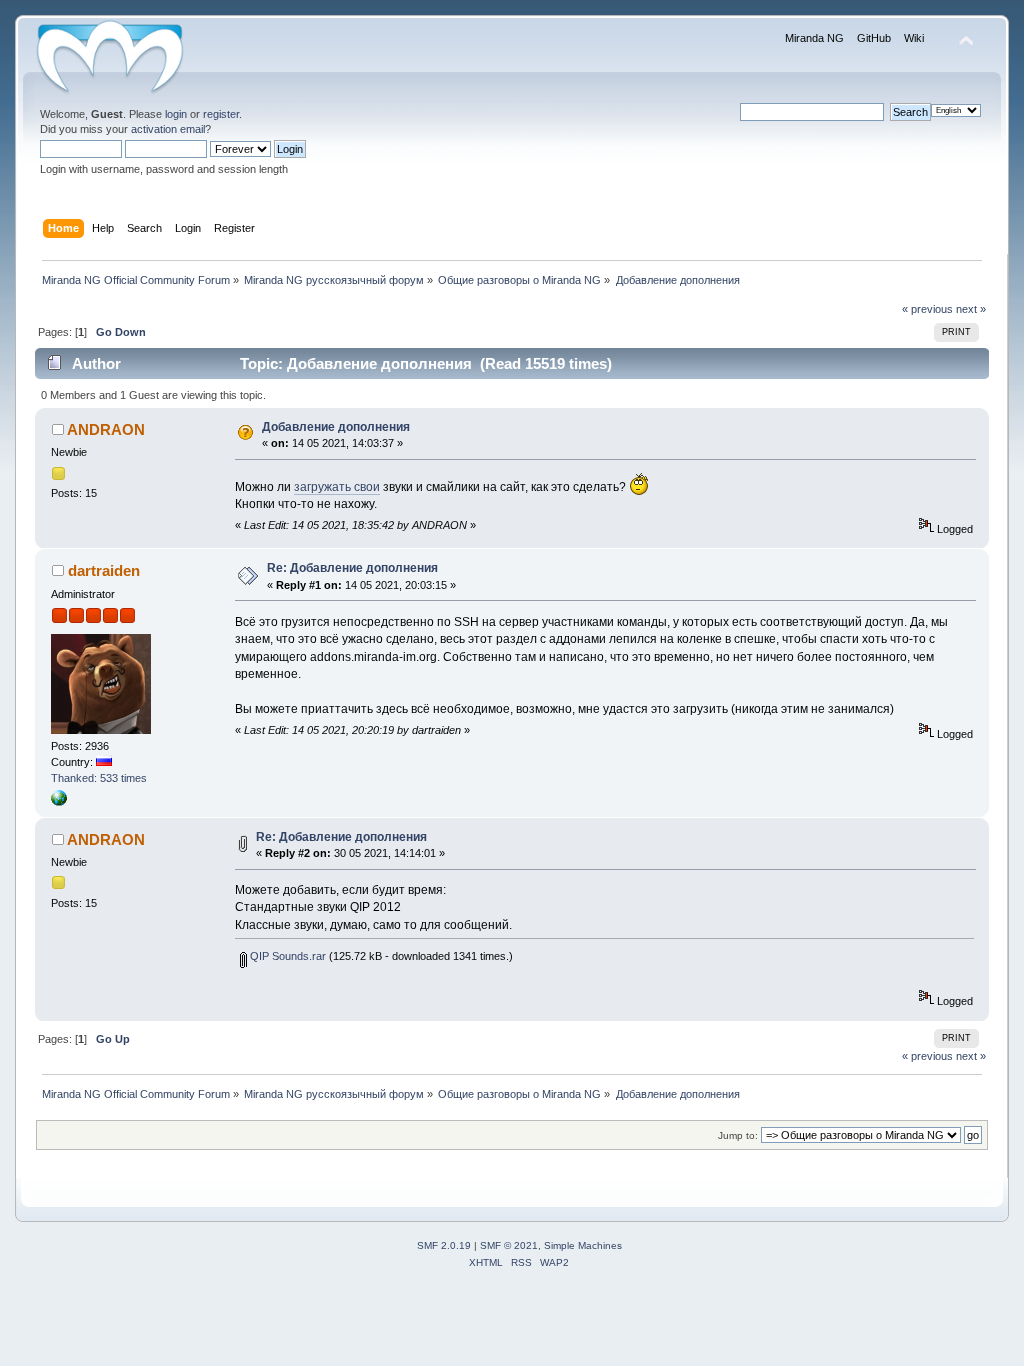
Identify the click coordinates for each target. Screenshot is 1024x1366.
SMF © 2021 (509, 1245)
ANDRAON (106, 429)
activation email (168, 129)
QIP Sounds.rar (286, 956)
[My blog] (59, 802)
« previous (927, 309)
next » (971, 309)
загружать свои (337, 487)
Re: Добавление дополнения (352, 568)
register (221, 114)
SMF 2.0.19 (444, 1245)
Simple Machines (583, 1245)
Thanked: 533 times (99, 778)
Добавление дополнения (336, 427)
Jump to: (738, 1135)
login (176, 114)
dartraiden (104, 570)
